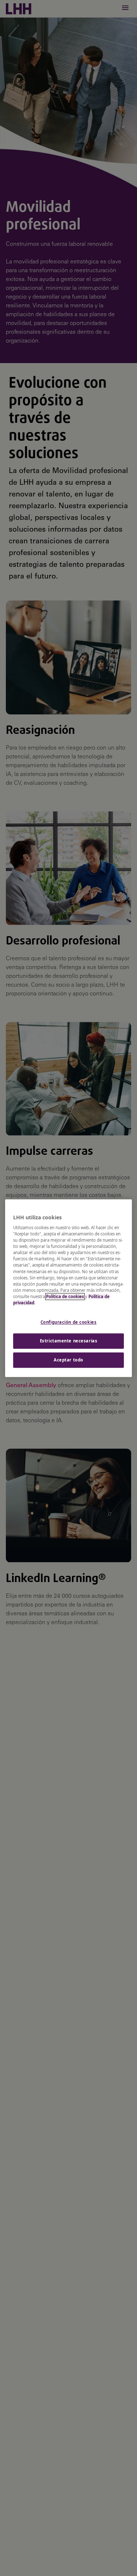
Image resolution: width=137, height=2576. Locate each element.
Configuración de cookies (69, 1322)
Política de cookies (65, 1296)
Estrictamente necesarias (69, 1341)
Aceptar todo (68, 1360)
